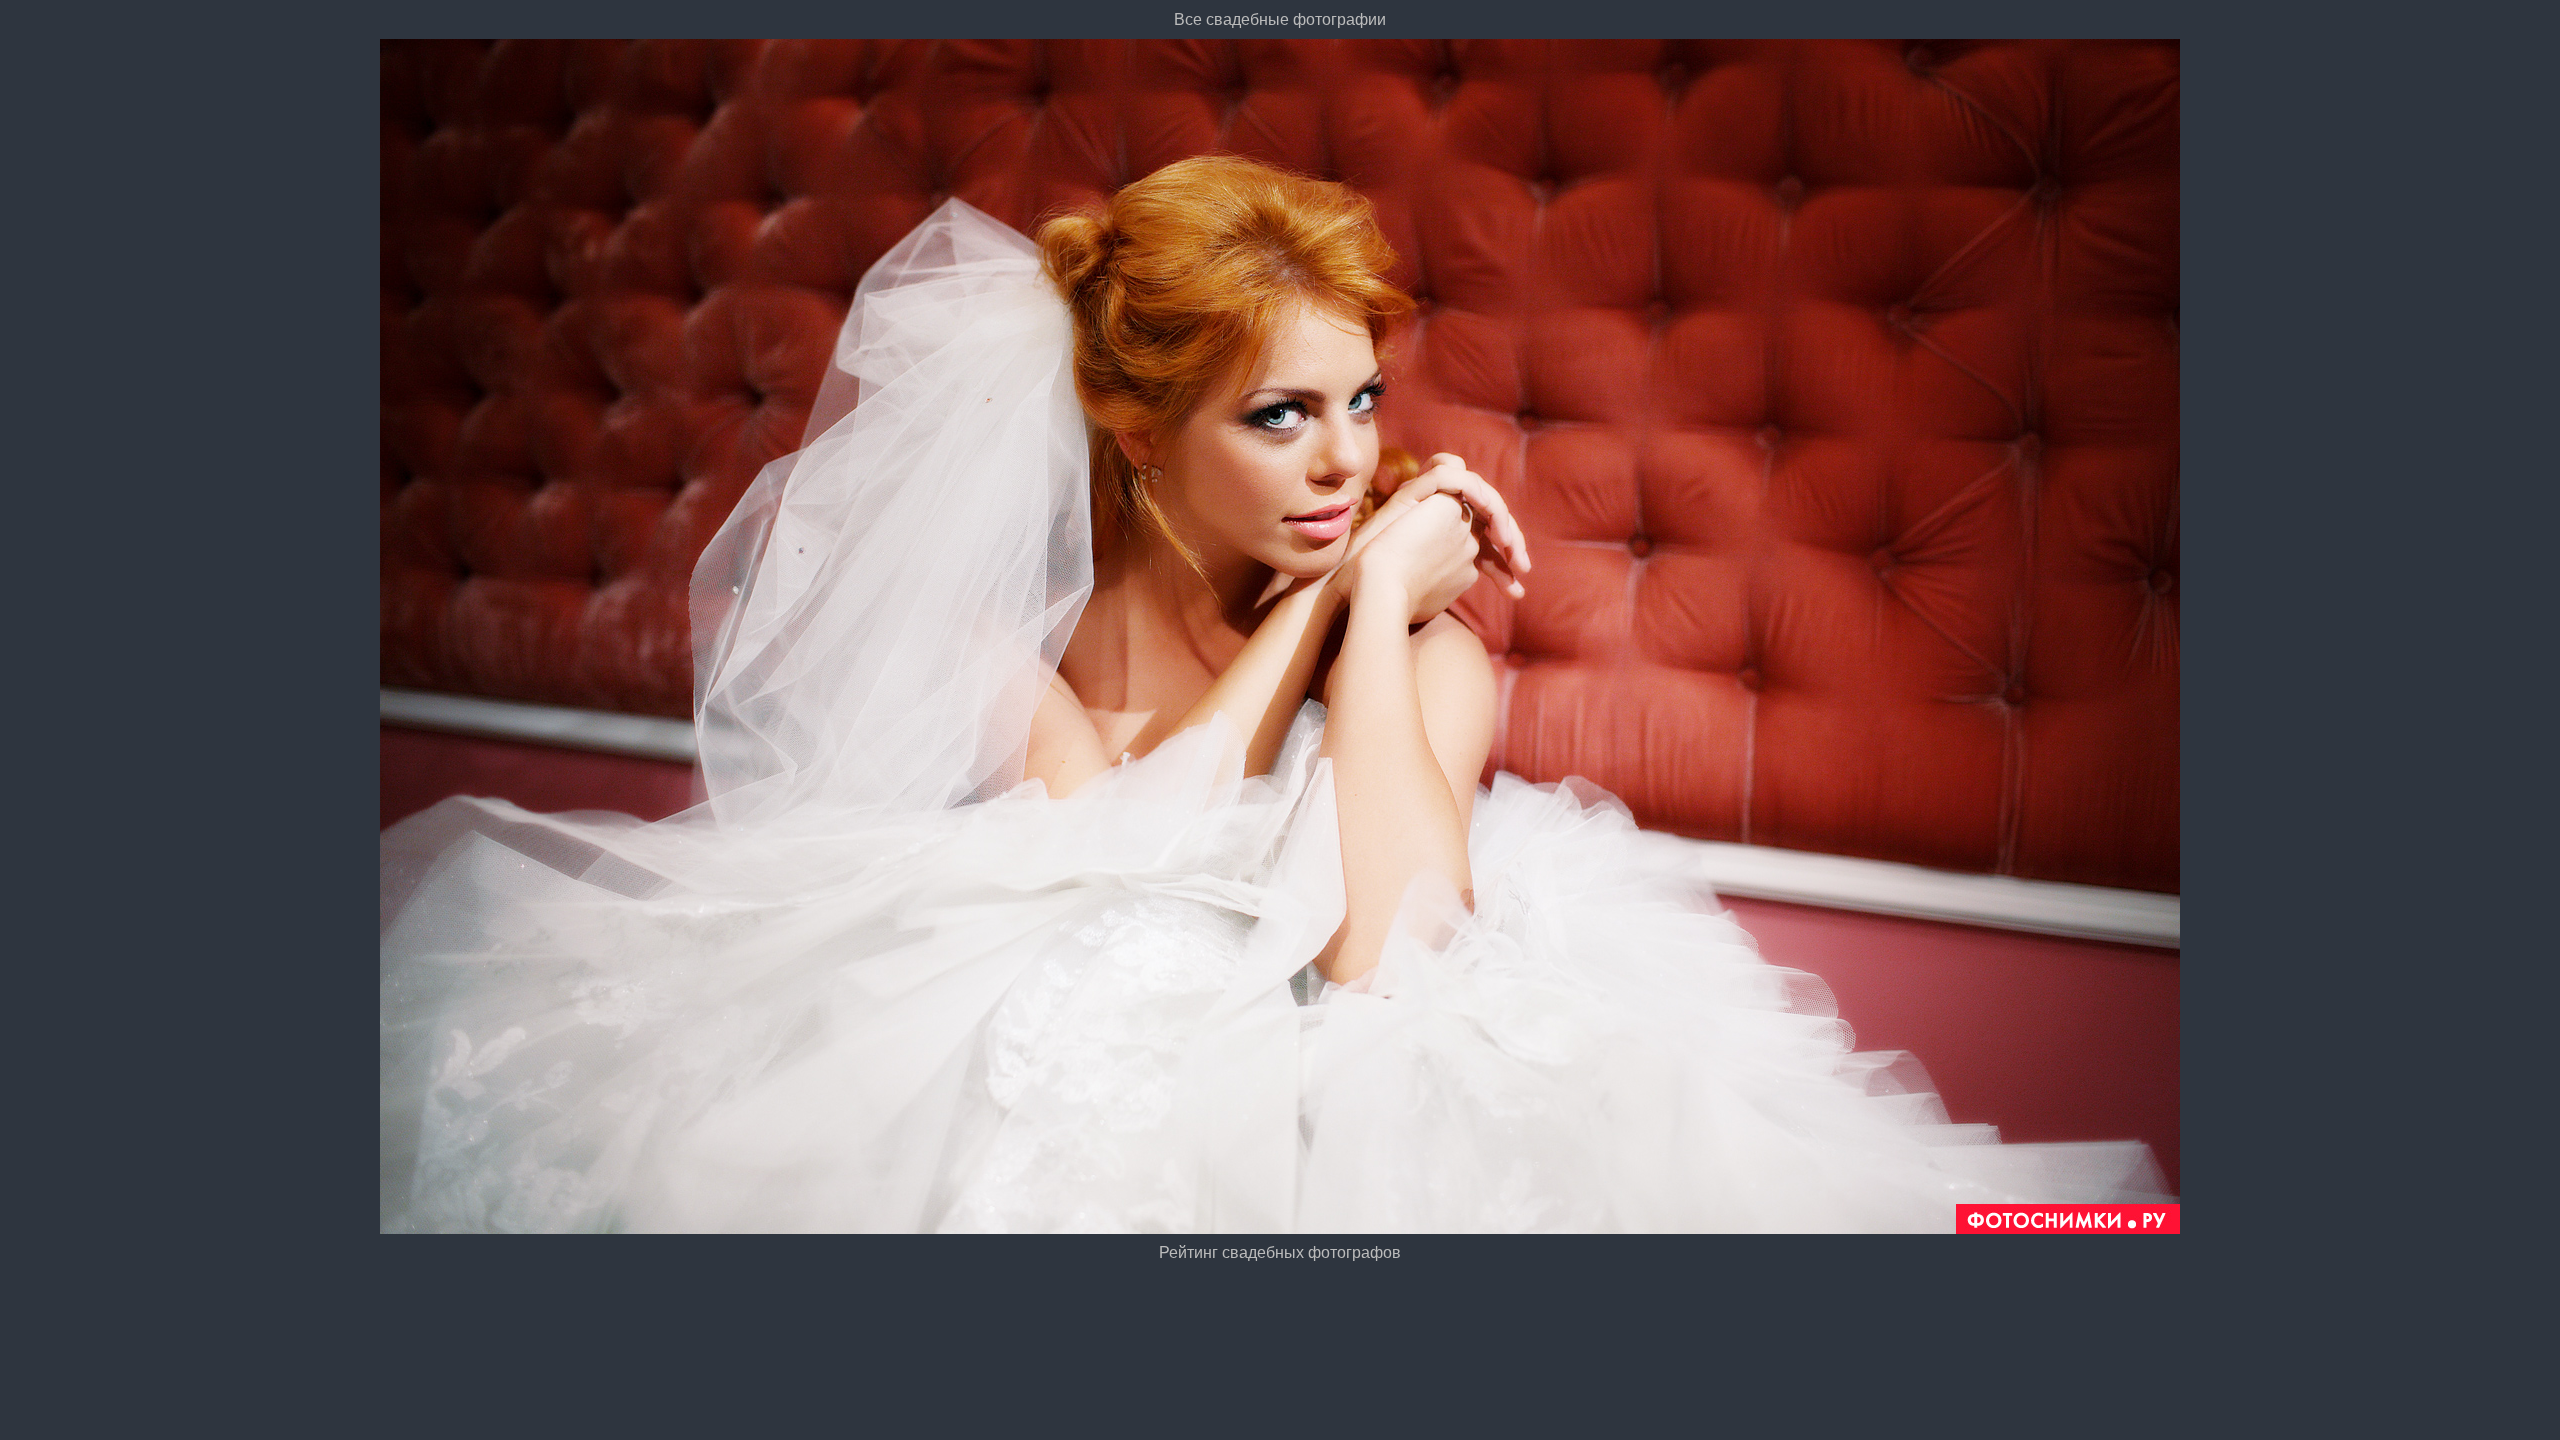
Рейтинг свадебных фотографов (1280, 1252)
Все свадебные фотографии (1280, 19)
